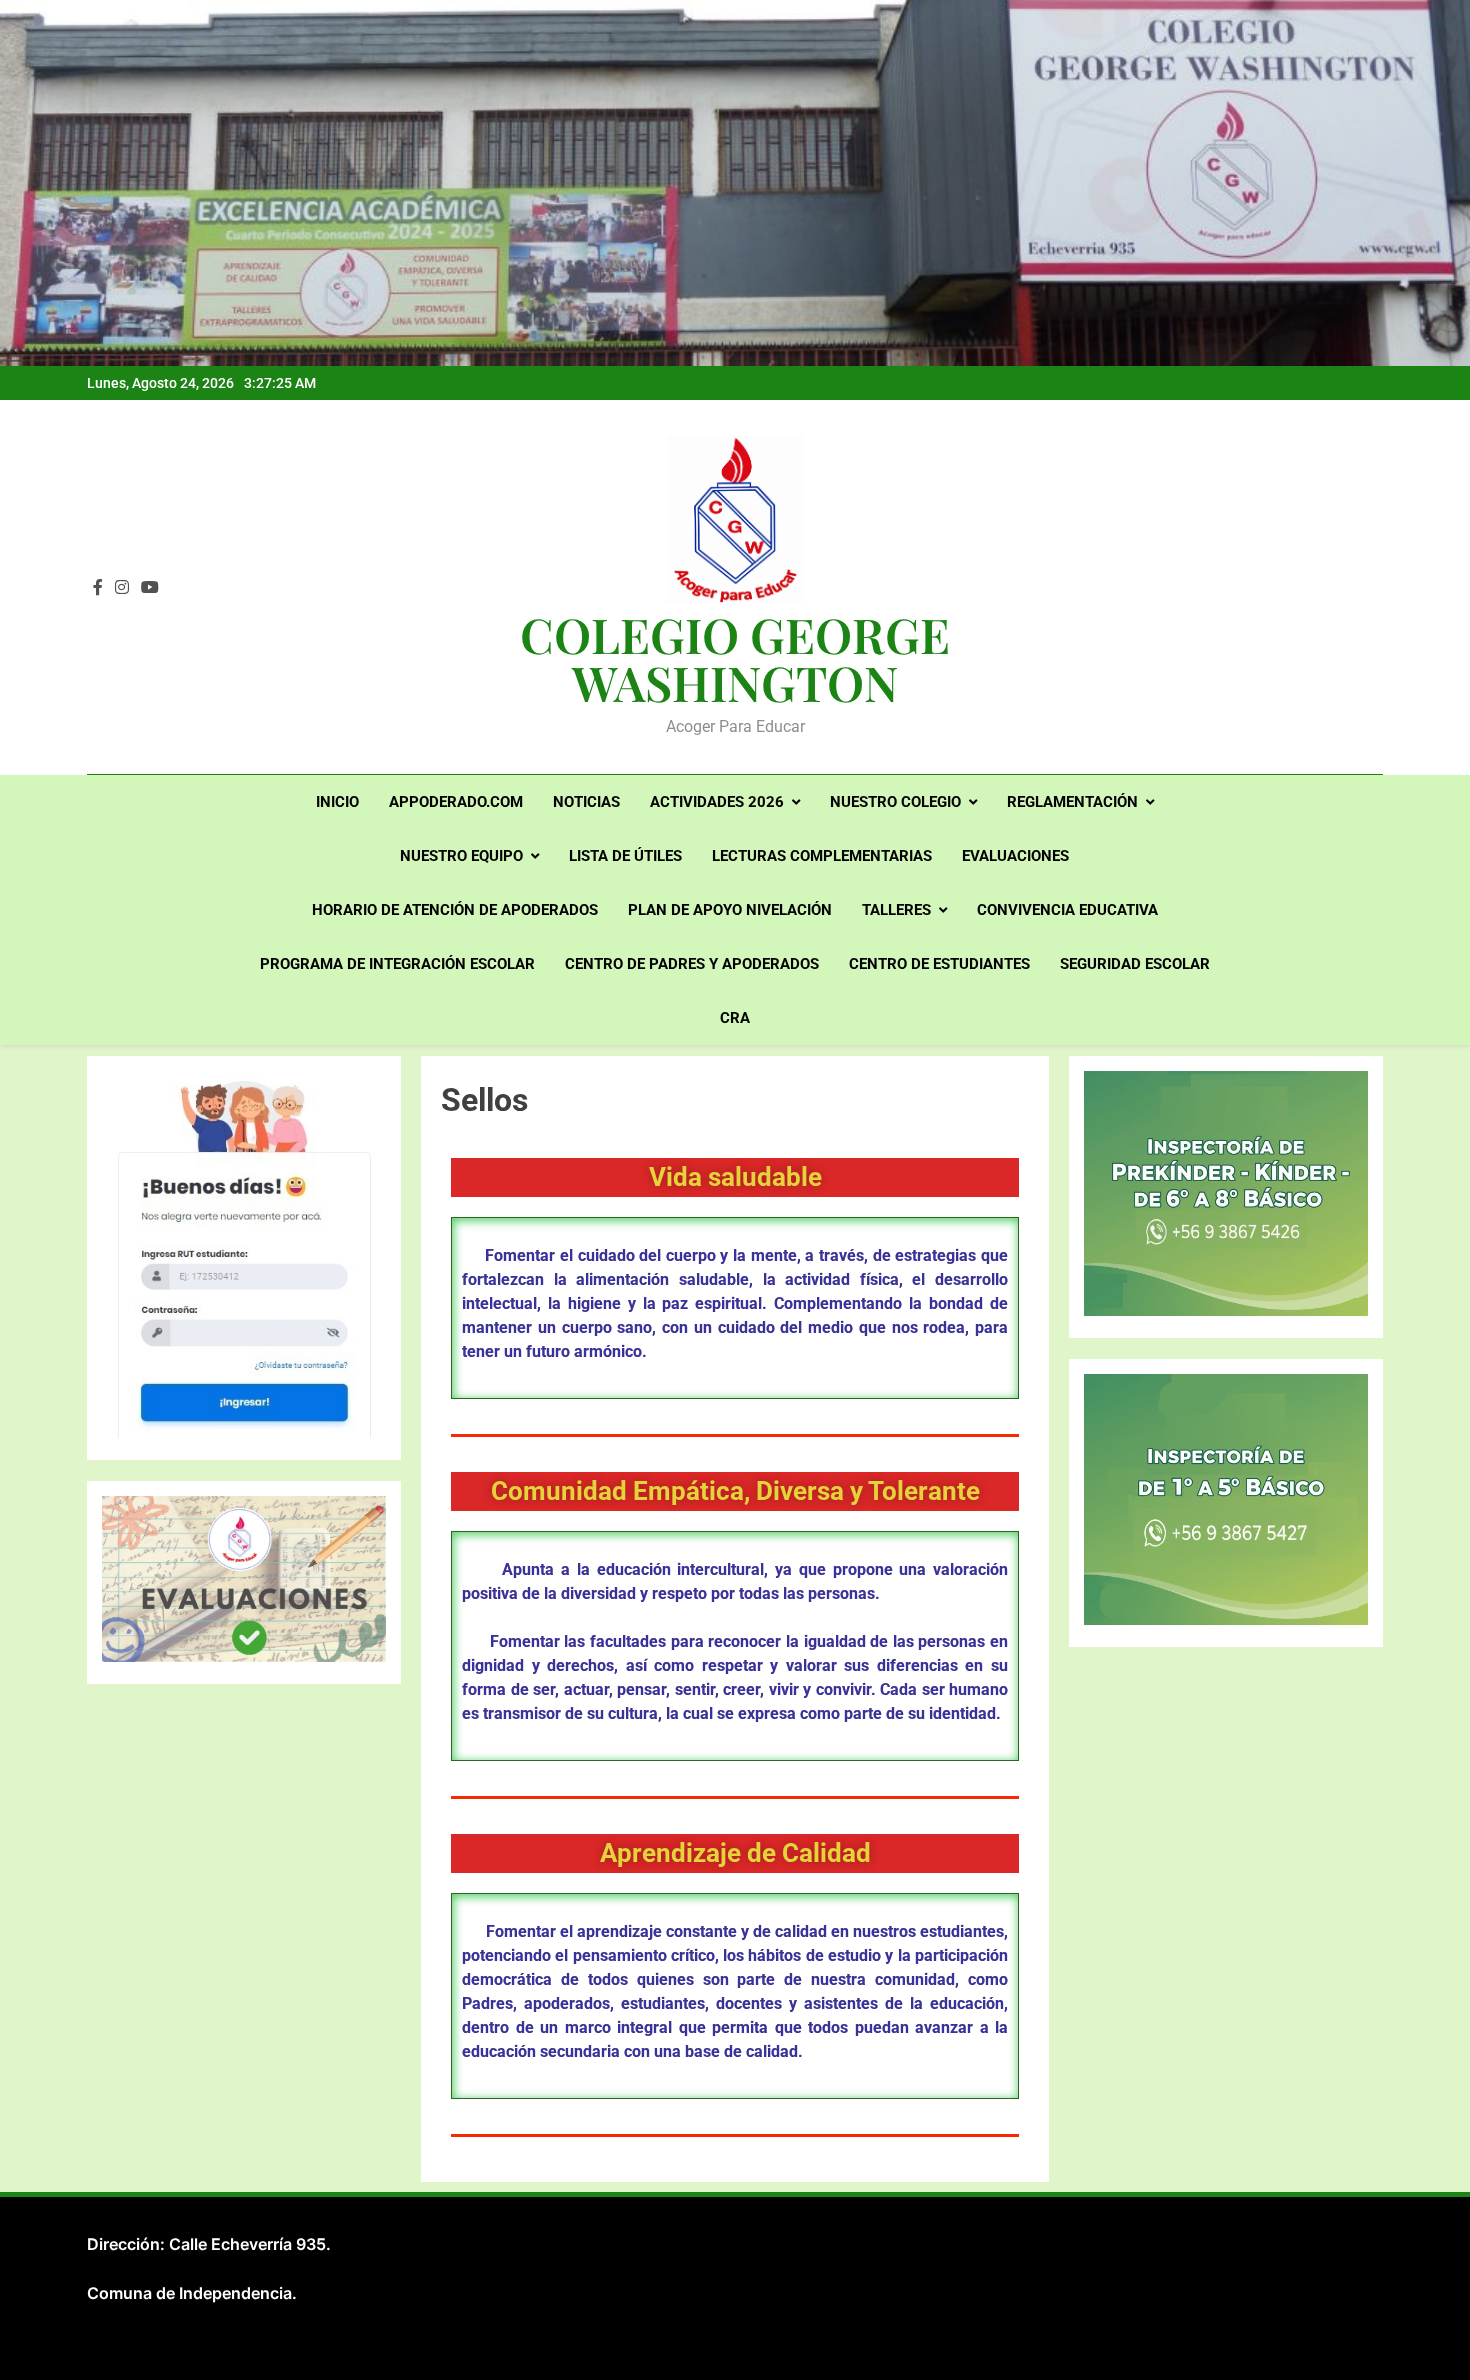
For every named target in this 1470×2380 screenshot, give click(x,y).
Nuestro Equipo (461, 856)
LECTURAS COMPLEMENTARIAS (822, 856)
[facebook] (98, 588)
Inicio (337, 802)
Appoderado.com (456, 802)
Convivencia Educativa (1067, 910)
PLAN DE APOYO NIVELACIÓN (730, 910)
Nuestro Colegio (895, 802)
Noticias (586, 802)
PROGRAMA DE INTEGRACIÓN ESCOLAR (397, 964)
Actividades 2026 (717, 802)
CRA (735, 1018)
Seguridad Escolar (1135, 964)
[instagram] (122, 588)
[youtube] (150, 588)
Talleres (896, 910)
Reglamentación (1072, 802)
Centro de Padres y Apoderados (692, 964)
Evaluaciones (1015, 856)
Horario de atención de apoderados (455, 910)
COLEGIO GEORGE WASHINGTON (735, 658)
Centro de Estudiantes (939, 964)
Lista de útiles (625, 856)
